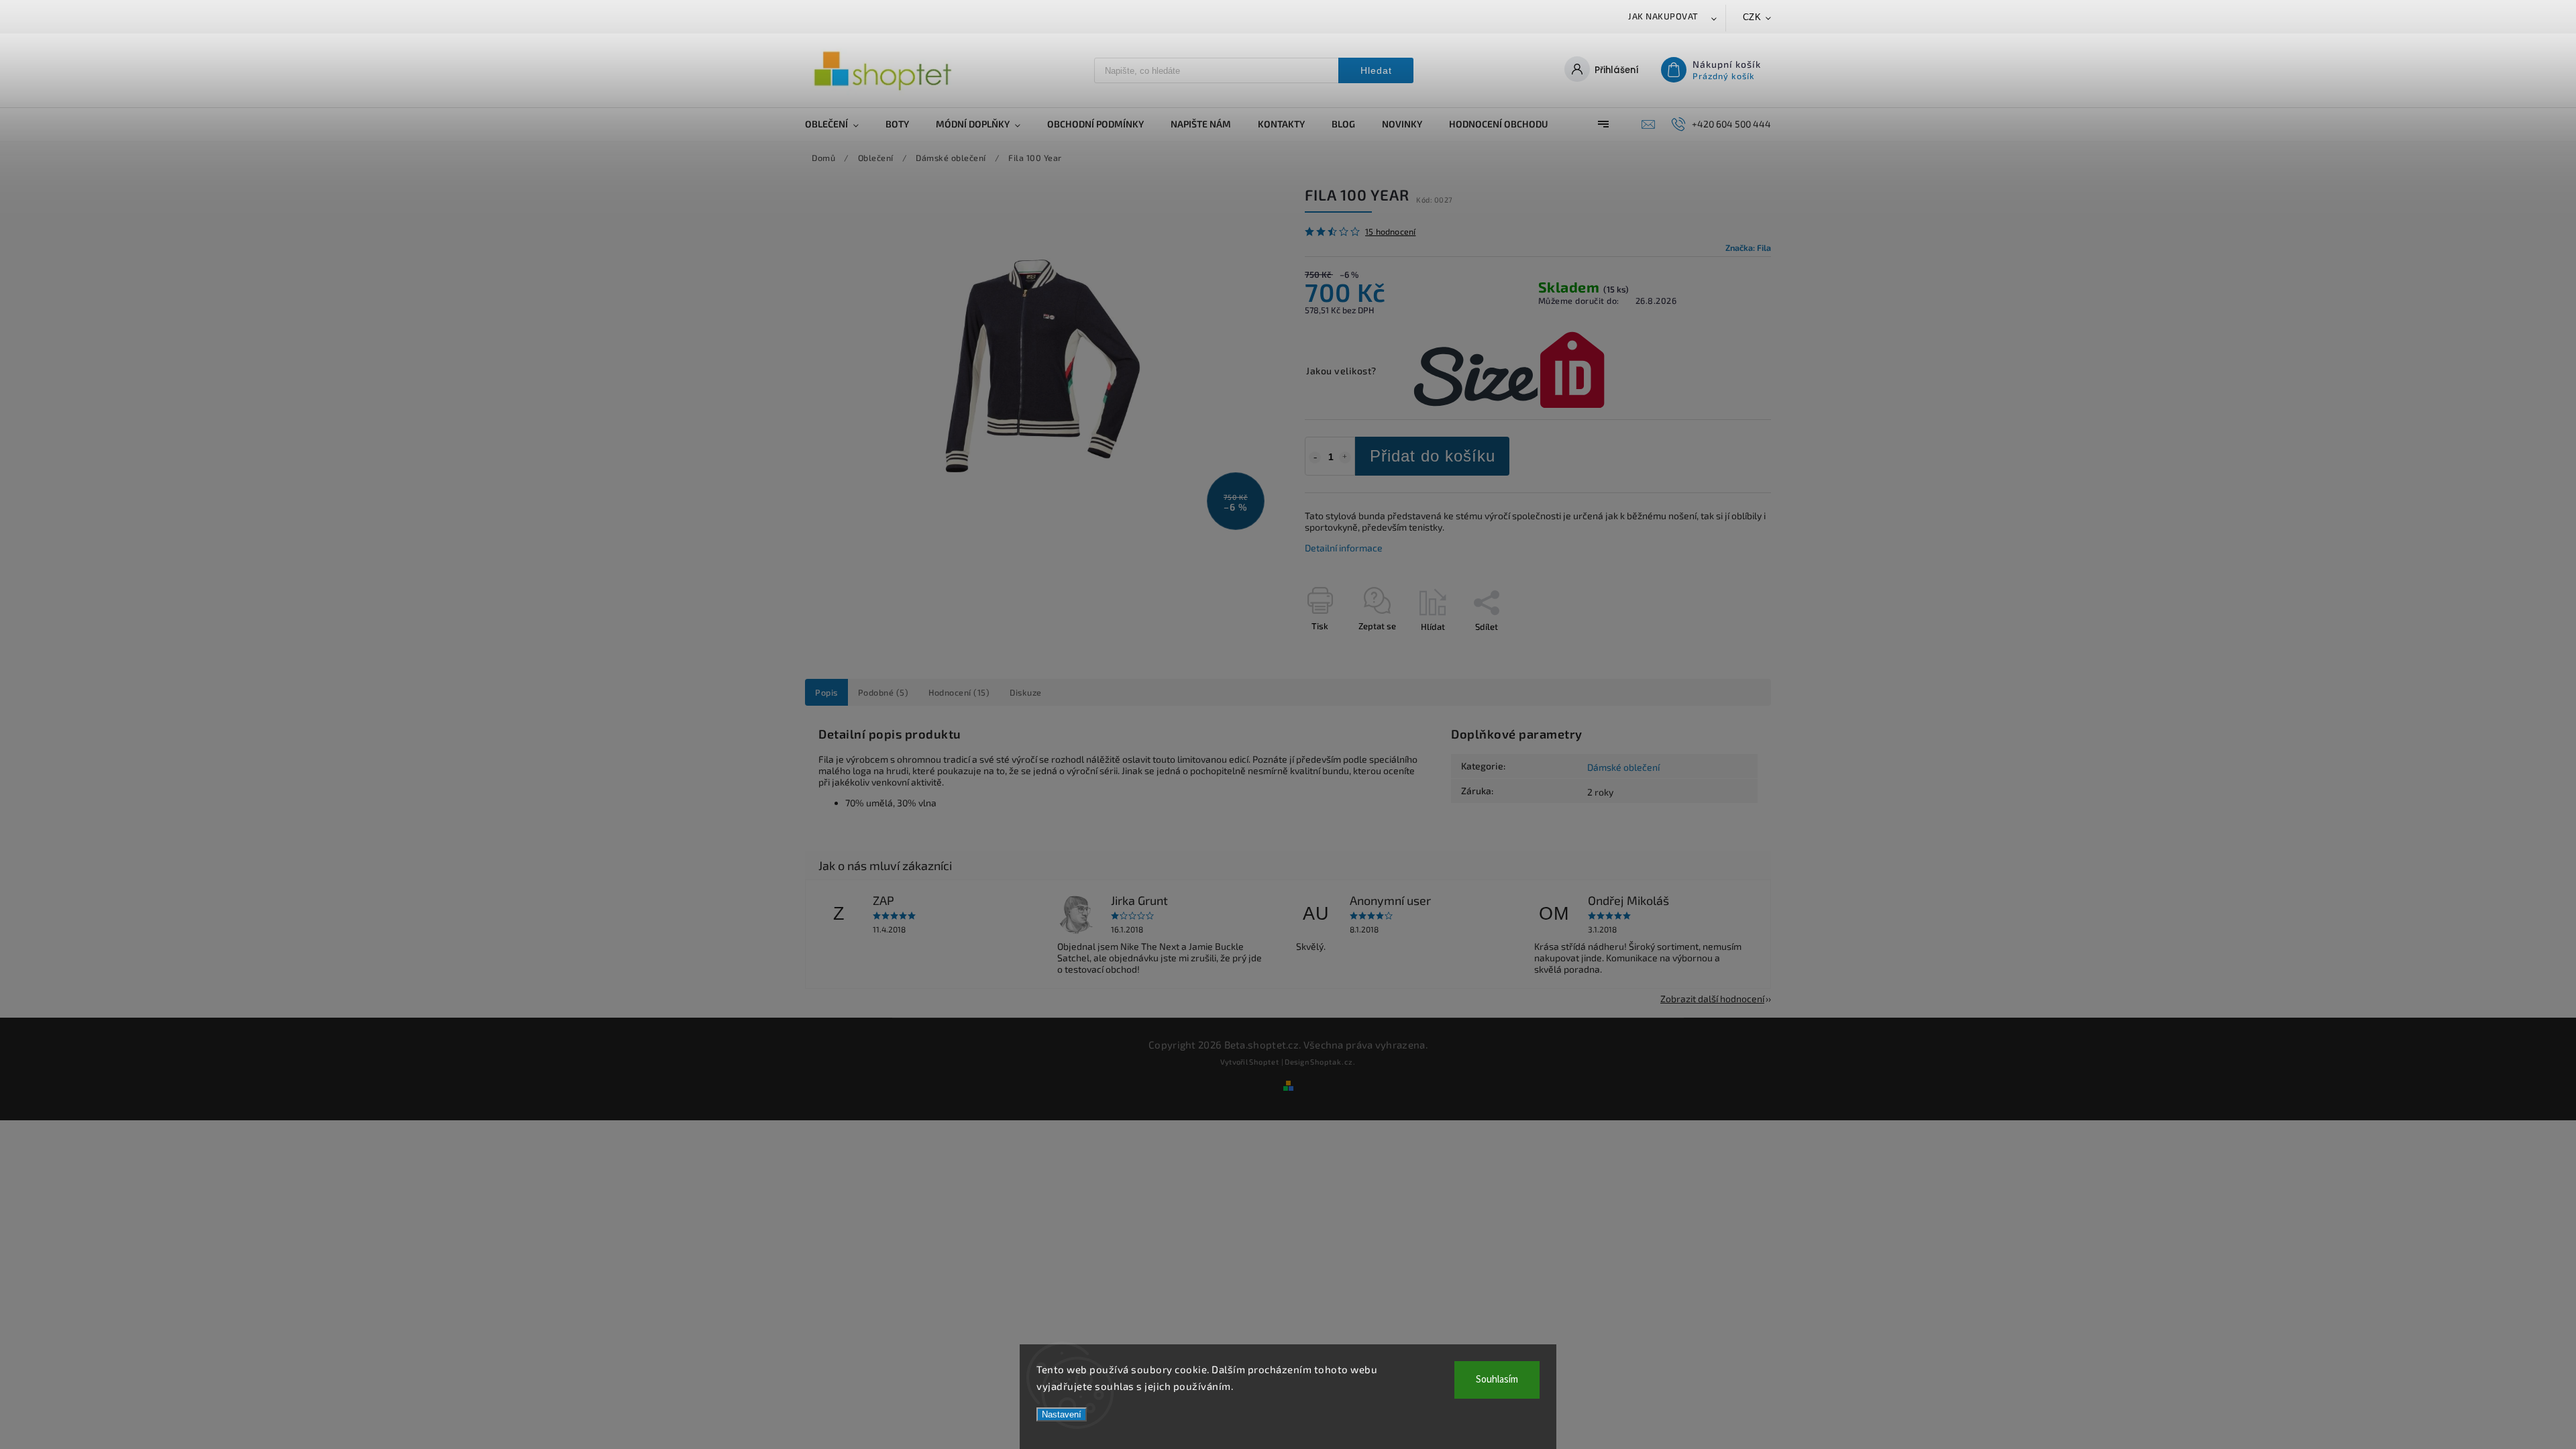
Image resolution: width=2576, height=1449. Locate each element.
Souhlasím (1497, 1380)
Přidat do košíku (1433, 456)
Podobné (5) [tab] (883, 692)
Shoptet (1264, 1062)
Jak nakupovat (1663, 16)
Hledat (1376, 70)
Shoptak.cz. (1333, 1062)
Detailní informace (1344, 548)
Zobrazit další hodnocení (1712, 999)
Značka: (1748, 248)
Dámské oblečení (1623, 767)
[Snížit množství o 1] (1315, 458)
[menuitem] (839, 124)
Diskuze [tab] (1026, 692)
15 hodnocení (1390, 232)
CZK (1752, 17)
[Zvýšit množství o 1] (1345, 458)
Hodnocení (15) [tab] (959, 692)
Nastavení (1062, 1414)
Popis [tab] (826, 692)
